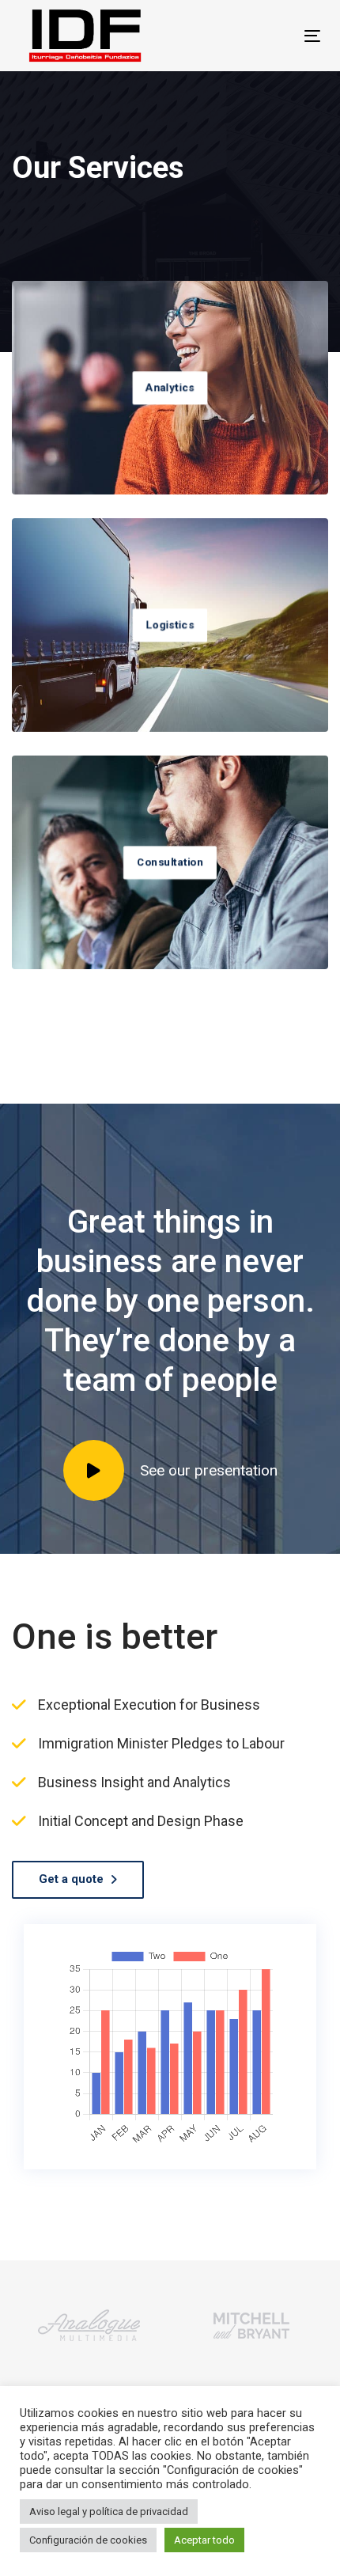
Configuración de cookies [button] (88, 2540)
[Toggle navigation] (270, 36)
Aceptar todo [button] (204, 2540)
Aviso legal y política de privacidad (109, 2512)
